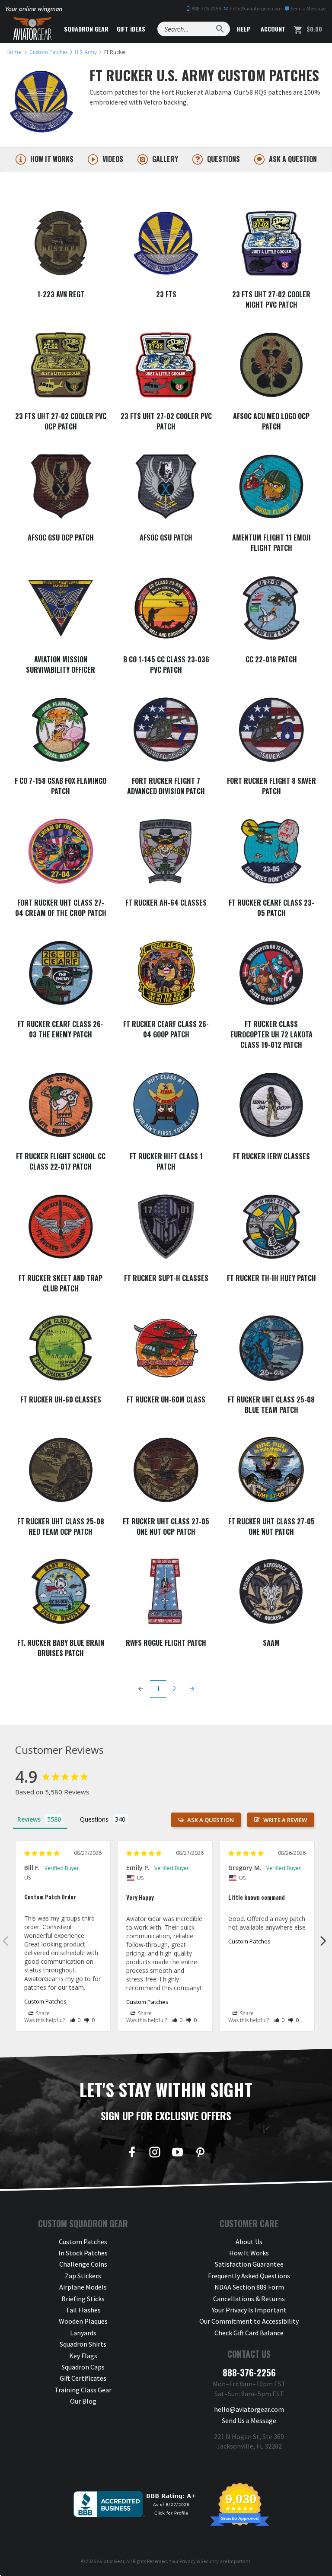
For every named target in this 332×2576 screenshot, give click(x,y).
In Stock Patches (83, 2253)
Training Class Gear (83, 2390)
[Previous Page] (140, 1689)
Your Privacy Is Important (249, 2310)
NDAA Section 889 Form (249, 2287)
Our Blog (83, 2401)
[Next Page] (192, 1689)
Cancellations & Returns (249, 2299)
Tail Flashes (83, 2310)
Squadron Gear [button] (86, 29)
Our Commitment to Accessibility (249, 2321)
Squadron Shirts (83, 2344)
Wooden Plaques (83, 2321)
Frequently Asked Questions (249, 2276)
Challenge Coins (83, 2264)
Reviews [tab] (29, 1819)
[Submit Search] (220, 29)
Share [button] (42, 2013)
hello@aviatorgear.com (255, 8)
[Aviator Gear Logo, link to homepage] (32, 29)
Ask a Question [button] (211, 1820)
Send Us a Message (249, 2420)
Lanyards (83, 2333)
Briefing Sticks (83, 2299)
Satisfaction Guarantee (249, 2264)
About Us (249, 2242)
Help (243, 29)
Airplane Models (83, 2287)
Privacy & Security (199, 2561)
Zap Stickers (83, 2276)
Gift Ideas (131, 29)
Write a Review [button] (285, 1820)
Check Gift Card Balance (249, 2333)
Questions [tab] (94, 1819)
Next (323, 1940)
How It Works (249, 2253)
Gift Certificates (83, 2378)
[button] (75, 2020)
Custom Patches (45, 2001)
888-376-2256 (206, 8)
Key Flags (83, 2356)
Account (272, 29)
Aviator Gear (110, 2561)
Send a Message (308, 8)
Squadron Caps (83, 2367)
